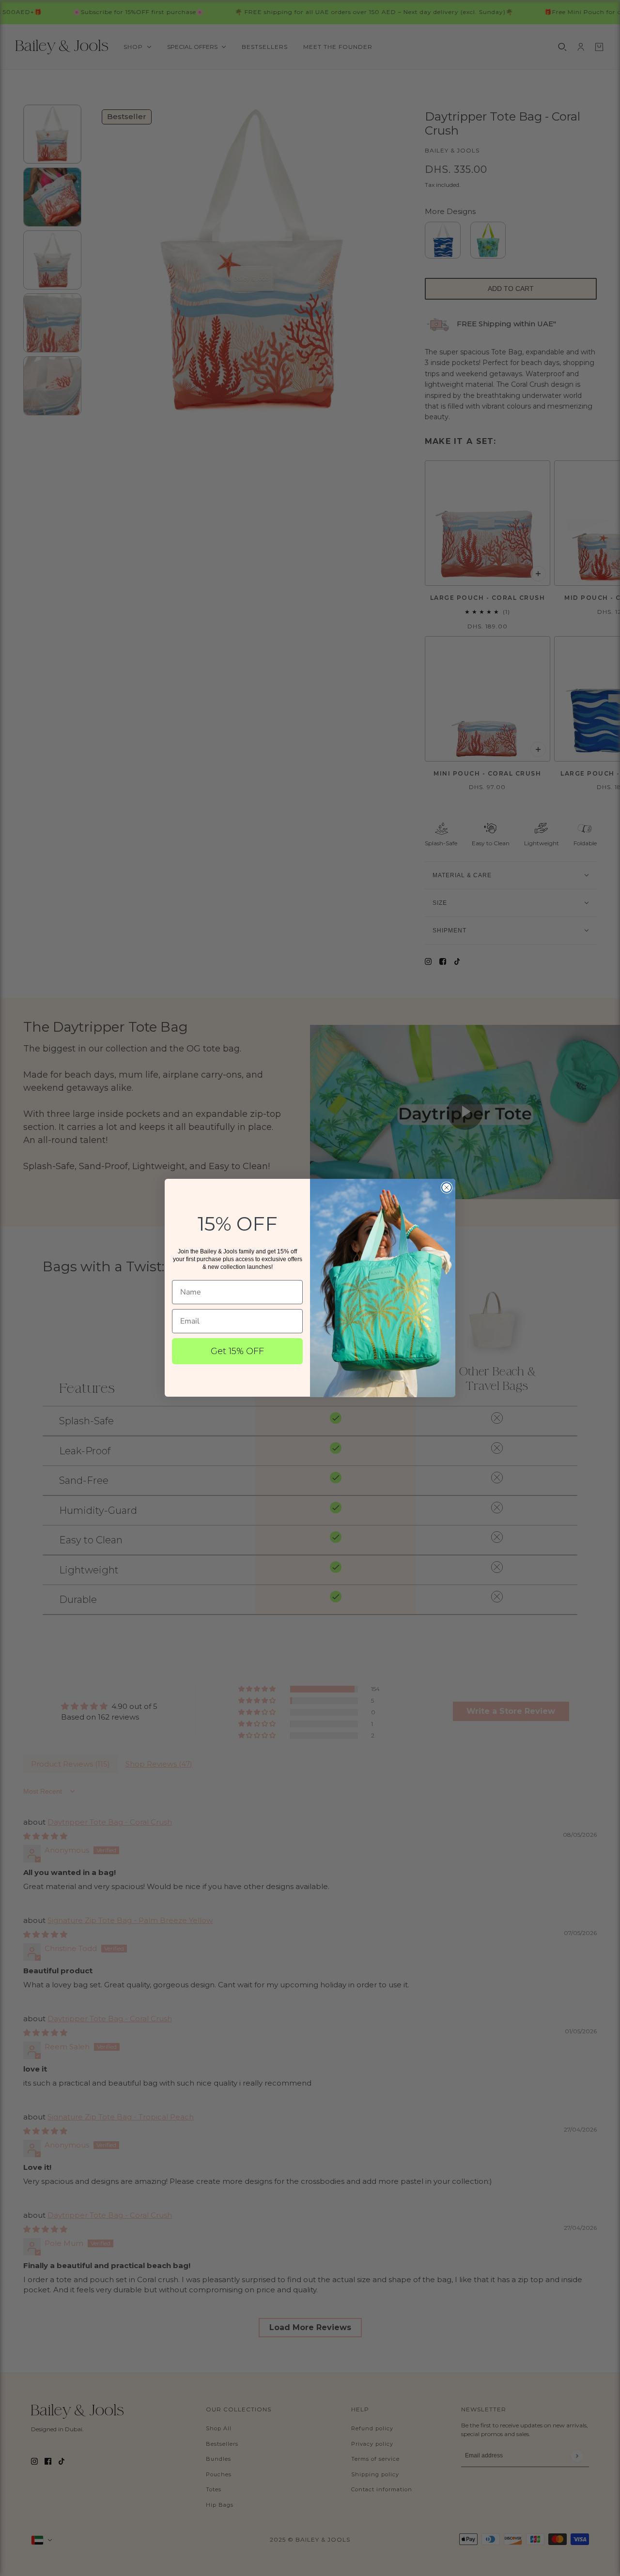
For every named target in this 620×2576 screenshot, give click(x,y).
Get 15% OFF (237, 1351)
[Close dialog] (447, 1188)
